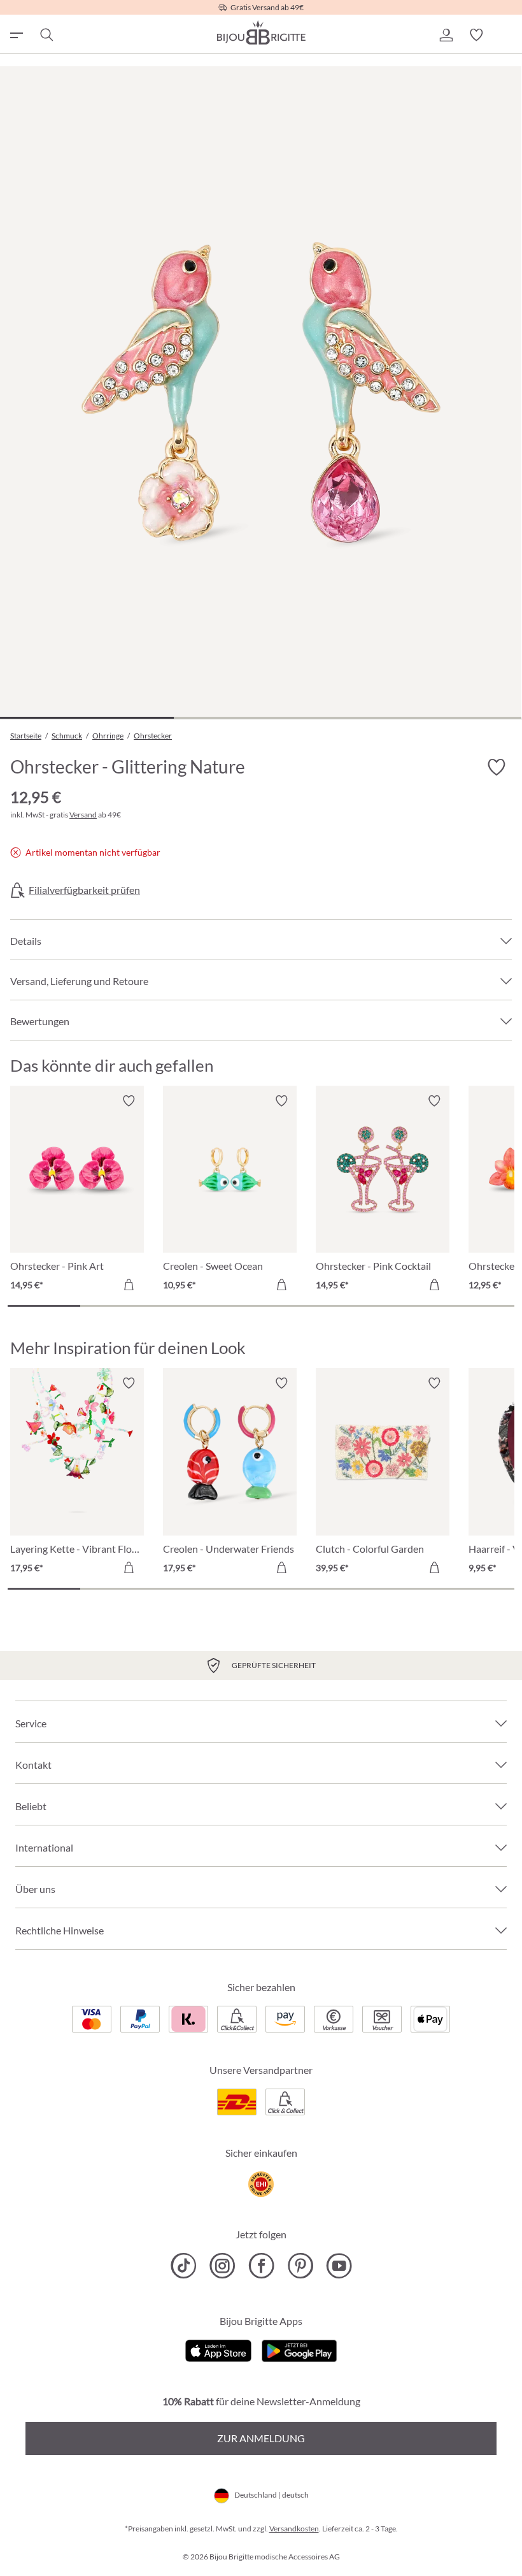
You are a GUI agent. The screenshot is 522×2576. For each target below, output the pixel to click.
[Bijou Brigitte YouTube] (339, 2266)
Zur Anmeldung (261, 2438)
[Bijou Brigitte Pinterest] (300, 2266)
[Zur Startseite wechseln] (261, 32)
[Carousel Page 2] (116, 1306)
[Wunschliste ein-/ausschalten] (497, 768)
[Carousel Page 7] (478, 1306)
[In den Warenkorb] (129, 1284)
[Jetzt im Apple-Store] (219, 2349)
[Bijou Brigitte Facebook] (261, 2266)
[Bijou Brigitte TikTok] (184, 2266)
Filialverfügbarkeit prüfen (84, 890)
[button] (446, 35)
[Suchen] (46, 35)
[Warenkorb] (507, 35)
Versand (83, 815)
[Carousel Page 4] (261, 1306)
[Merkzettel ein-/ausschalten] (129, 1101)
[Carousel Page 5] (334, 1306)
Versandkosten (294, 2529)
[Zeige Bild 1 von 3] (87, 718)
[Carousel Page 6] (406, 1306)
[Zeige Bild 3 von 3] (434, 718)
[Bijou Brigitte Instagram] (222, 2266)
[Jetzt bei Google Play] (299, 2349)
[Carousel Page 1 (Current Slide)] (44, 1306)
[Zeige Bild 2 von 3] (261, 718)
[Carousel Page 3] (188, 1306)
